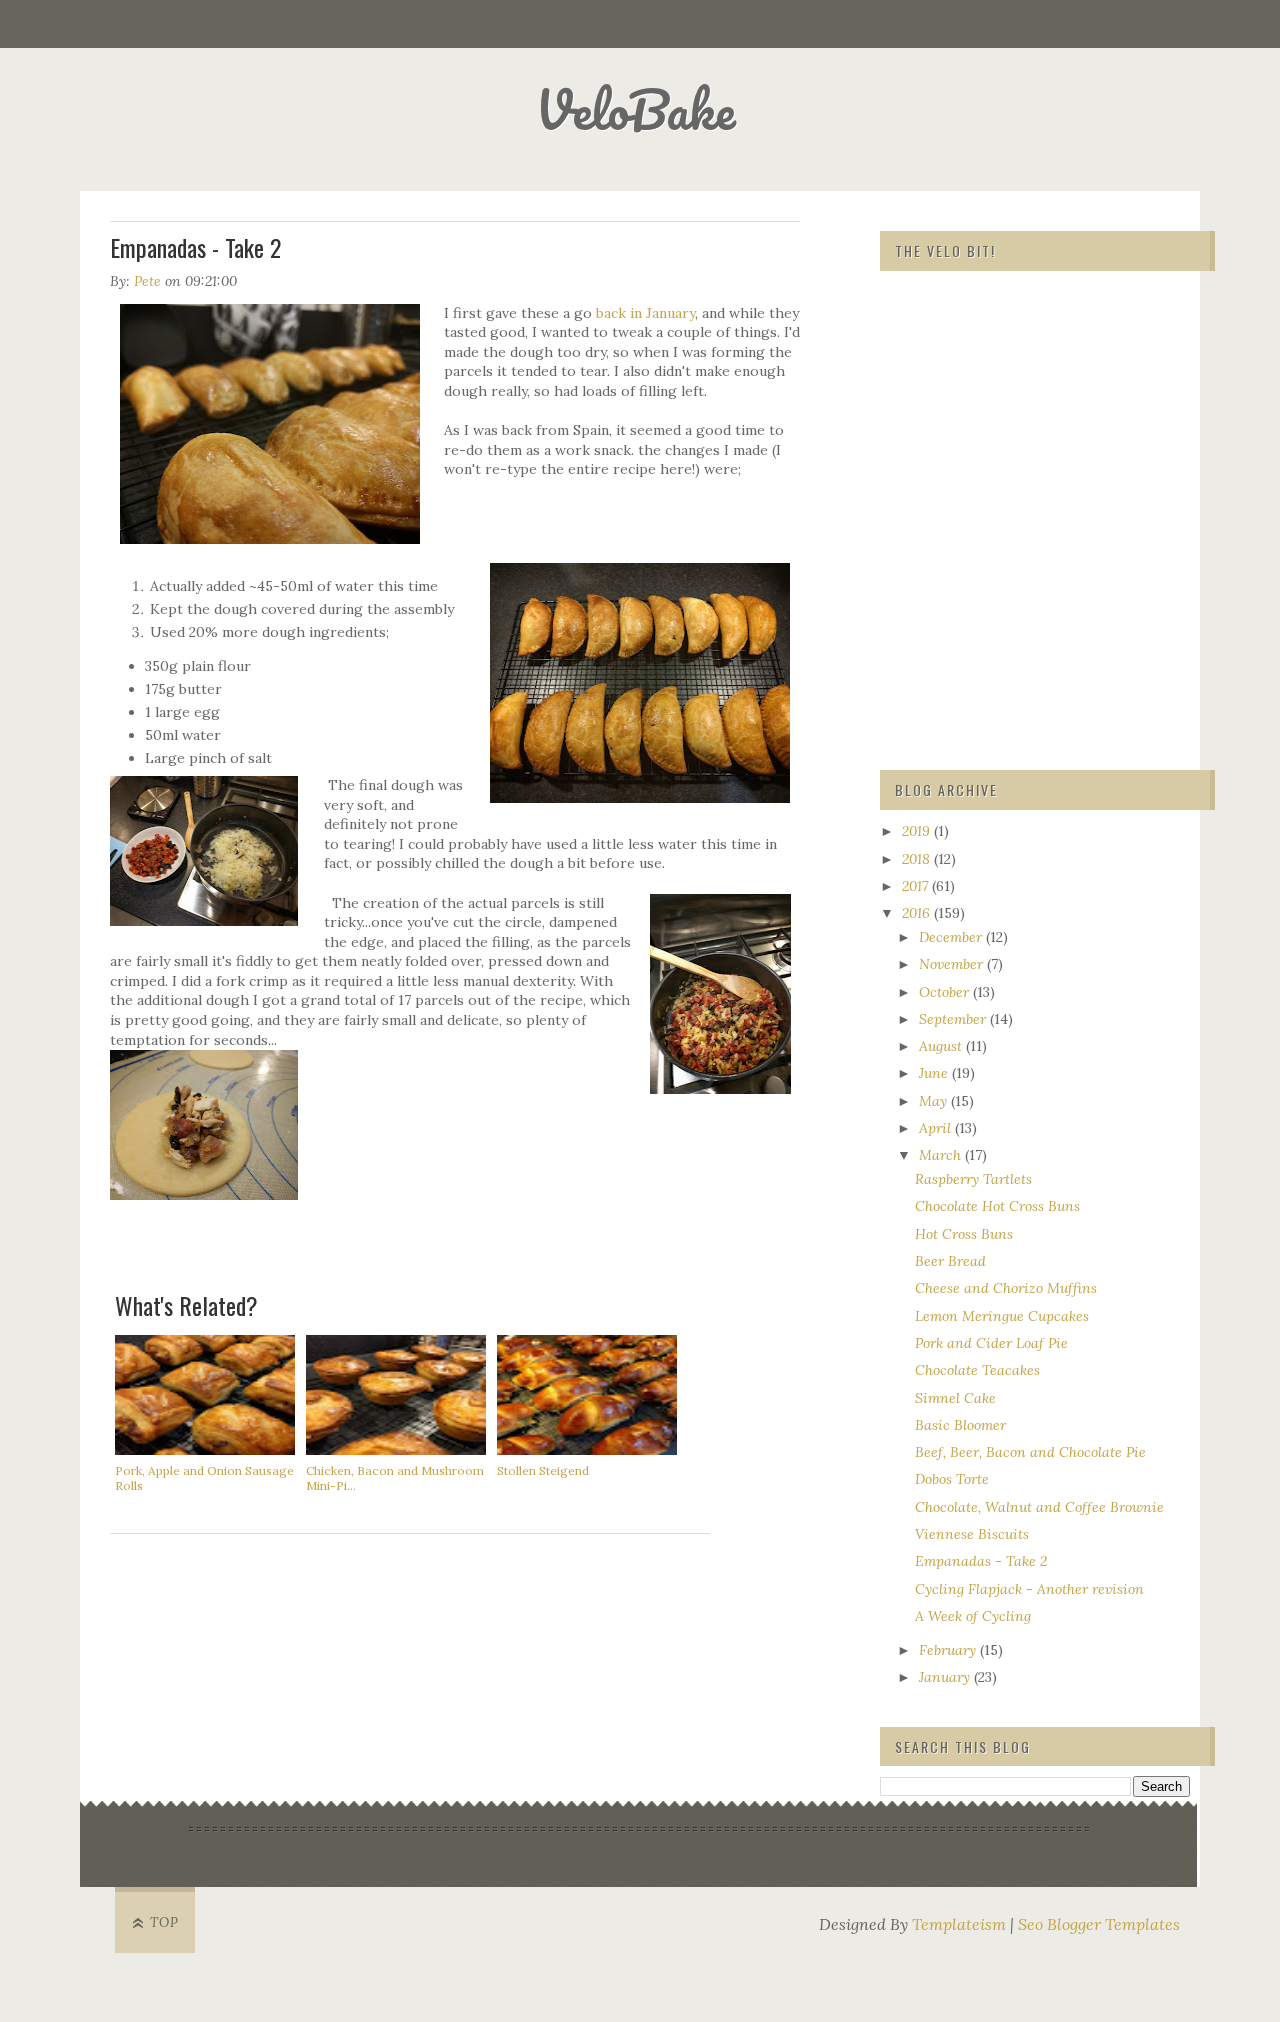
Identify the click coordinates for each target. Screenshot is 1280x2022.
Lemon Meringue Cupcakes (1002, 1316)
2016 (918, 913)
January (946, 1677)
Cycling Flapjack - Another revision (1029, 1589)
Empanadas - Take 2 (981, 1561)
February (949, 1650)
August (942, 1046)
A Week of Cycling (973, 1616)
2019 (918, 831)
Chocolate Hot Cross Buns (997, 1206)
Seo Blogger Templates (1099, 1924)
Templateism (959, 1924)
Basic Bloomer (960, 1425)
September (954, 1019)
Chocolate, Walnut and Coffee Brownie (1039, 1507)
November (953, 964)
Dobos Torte (952, 1479)
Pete (147, 281)
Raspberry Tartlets (973, 1179)
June (935, 1073)
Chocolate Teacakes (977, 1370)
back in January (645, 313)
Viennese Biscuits (972, 1534)
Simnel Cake (955, 1398)
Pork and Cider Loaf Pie (991, 1343)
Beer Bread (950, 1261)
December (952, 937)
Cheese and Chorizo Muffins (1006, 1288)
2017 (917, 886)
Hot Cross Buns (964, 1234)
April (937, 1128)
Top (164, 1922)
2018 (918, 859)
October (946, 992)
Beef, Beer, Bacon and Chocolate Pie (1030, 1452)
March (942, 1155)
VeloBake (635, 109)
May (935, 1101)
